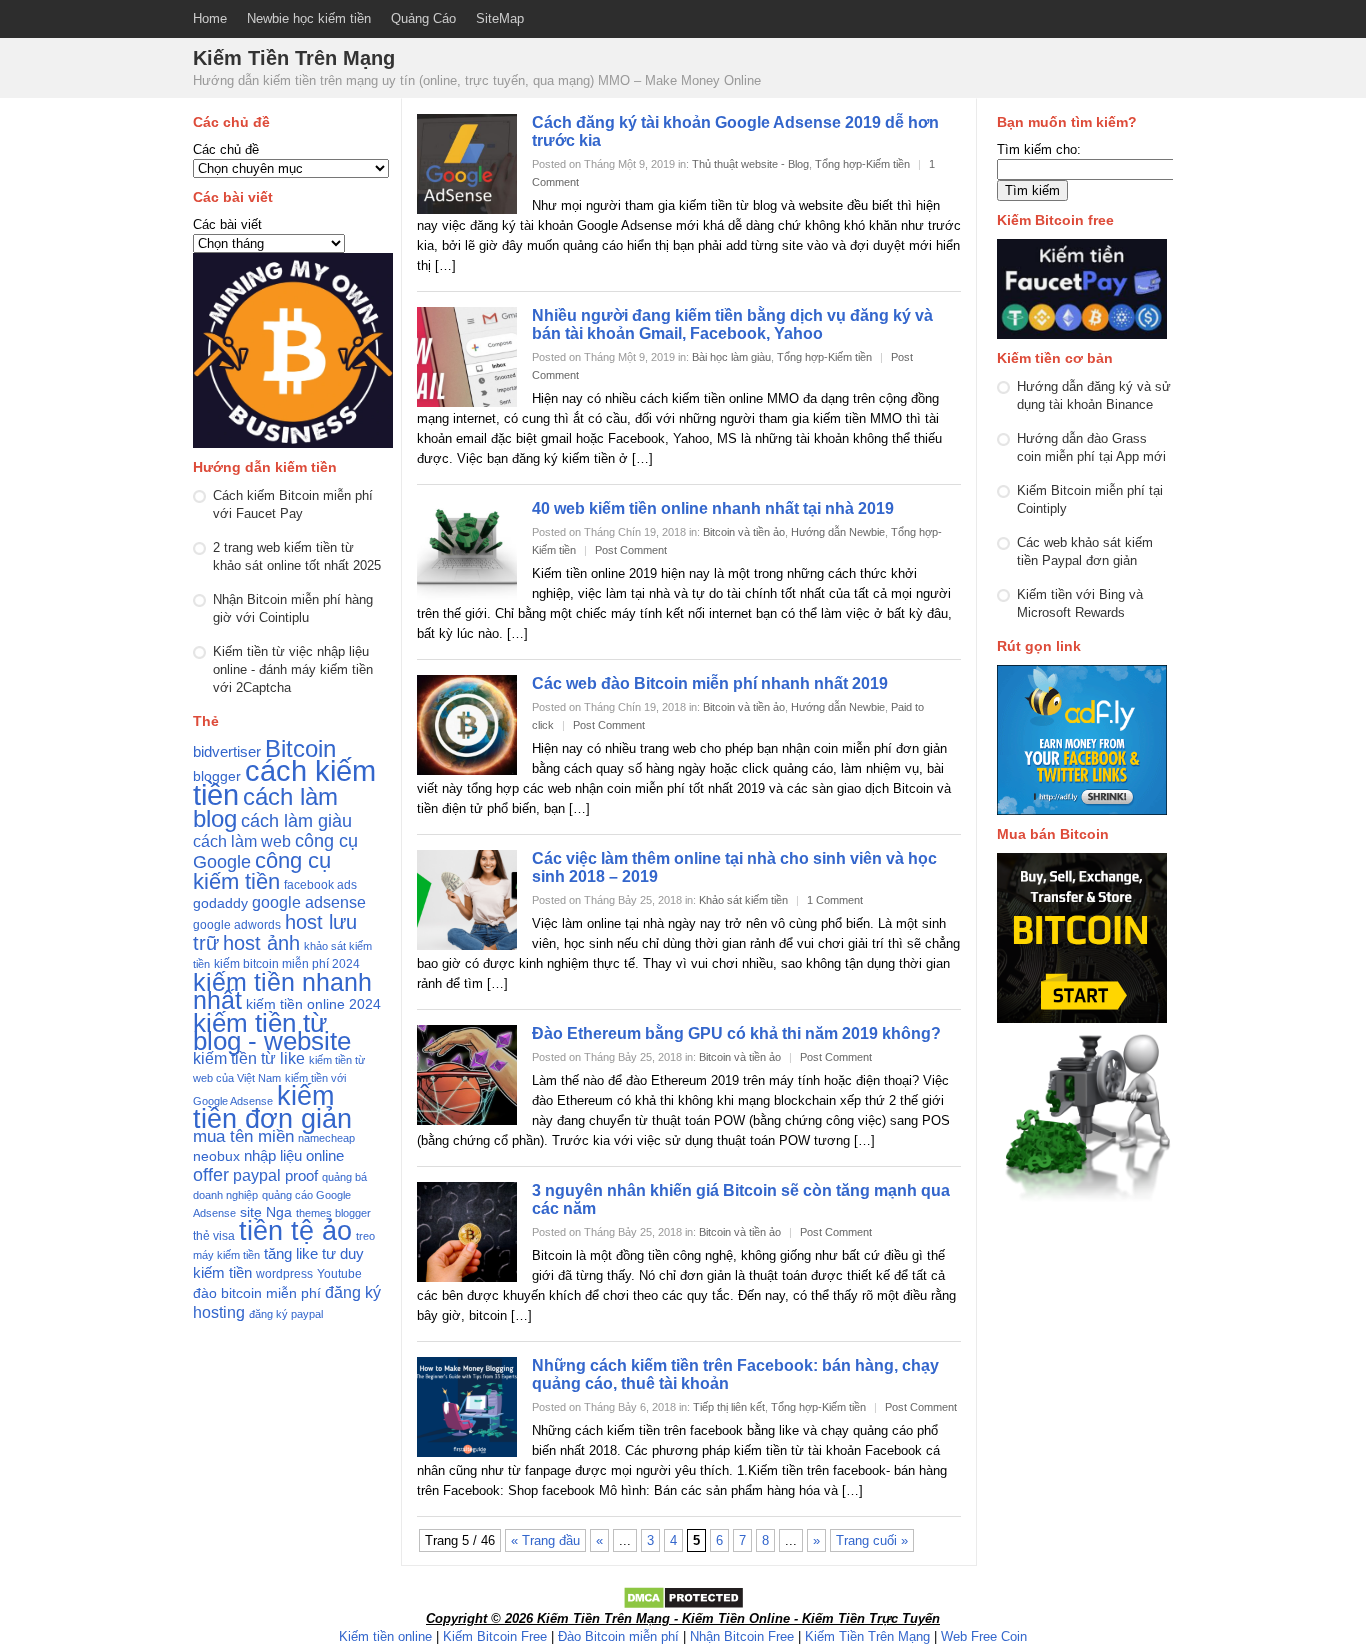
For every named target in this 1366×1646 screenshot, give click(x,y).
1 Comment (835, 900)
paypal (257, 1175)
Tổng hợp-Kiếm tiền (862, 164)
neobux (216, 1156)
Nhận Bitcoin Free (742, 1636)
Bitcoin (300, 748)
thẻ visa (214, 1236)
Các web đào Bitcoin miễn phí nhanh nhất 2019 (710, 683)
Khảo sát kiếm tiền (743, 900)
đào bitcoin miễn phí (257, 1293)
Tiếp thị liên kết (729, 1407)
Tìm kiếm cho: (1039, 149)
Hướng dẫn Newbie (838, 532)
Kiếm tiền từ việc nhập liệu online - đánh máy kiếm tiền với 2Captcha (293, 669)
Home (210, 18)
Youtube (339, 1274)
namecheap (326, 1138)
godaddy (220, 903)
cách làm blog (265, 807)
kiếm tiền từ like (249, 1058)
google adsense (309, 902)
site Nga (266, 1212)
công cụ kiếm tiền (262, 871)
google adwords (237, 925)
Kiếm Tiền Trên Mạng (867, 1636)
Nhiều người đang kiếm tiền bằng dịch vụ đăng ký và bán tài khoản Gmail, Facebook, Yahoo (732, 324)
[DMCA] (683, 1605)
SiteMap (500, 18)
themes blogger (333, 1213)
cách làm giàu (296, 820)
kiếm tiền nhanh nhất (282, 991)
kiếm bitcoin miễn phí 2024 (287, 964)
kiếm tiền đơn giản (272, 1107)
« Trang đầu (545, 1540)
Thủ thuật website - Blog (750, 164)
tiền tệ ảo (295, 1230)
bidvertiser (227, 752)
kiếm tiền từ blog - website (272, 1032)
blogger (217, 776)
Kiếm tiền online (385, 1636)
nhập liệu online (294, 1156)
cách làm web (242, 841)
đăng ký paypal (286, 1314)
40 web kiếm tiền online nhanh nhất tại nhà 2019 (713, 508)
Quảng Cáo (423, 18)
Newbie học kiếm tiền (309, 18)
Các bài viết (227, 224)
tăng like (291, 1254)
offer (211, 1175)
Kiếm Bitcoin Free (495, 1636)
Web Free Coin (984, 1636)
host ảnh (261, 943)
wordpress (284, 1274)
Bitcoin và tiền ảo (744, 532)
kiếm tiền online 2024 (313, 1004)
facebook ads (320, 885)
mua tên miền (243, 1136)
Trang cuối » (872, 1540)
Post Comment (631, 550)
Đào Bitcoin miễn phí (618, 1636)
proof (301, 1176)
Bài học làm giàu (731, 357)
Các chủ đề (226, 149)
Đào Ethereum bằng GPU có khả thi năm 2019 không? (736, 1033)
